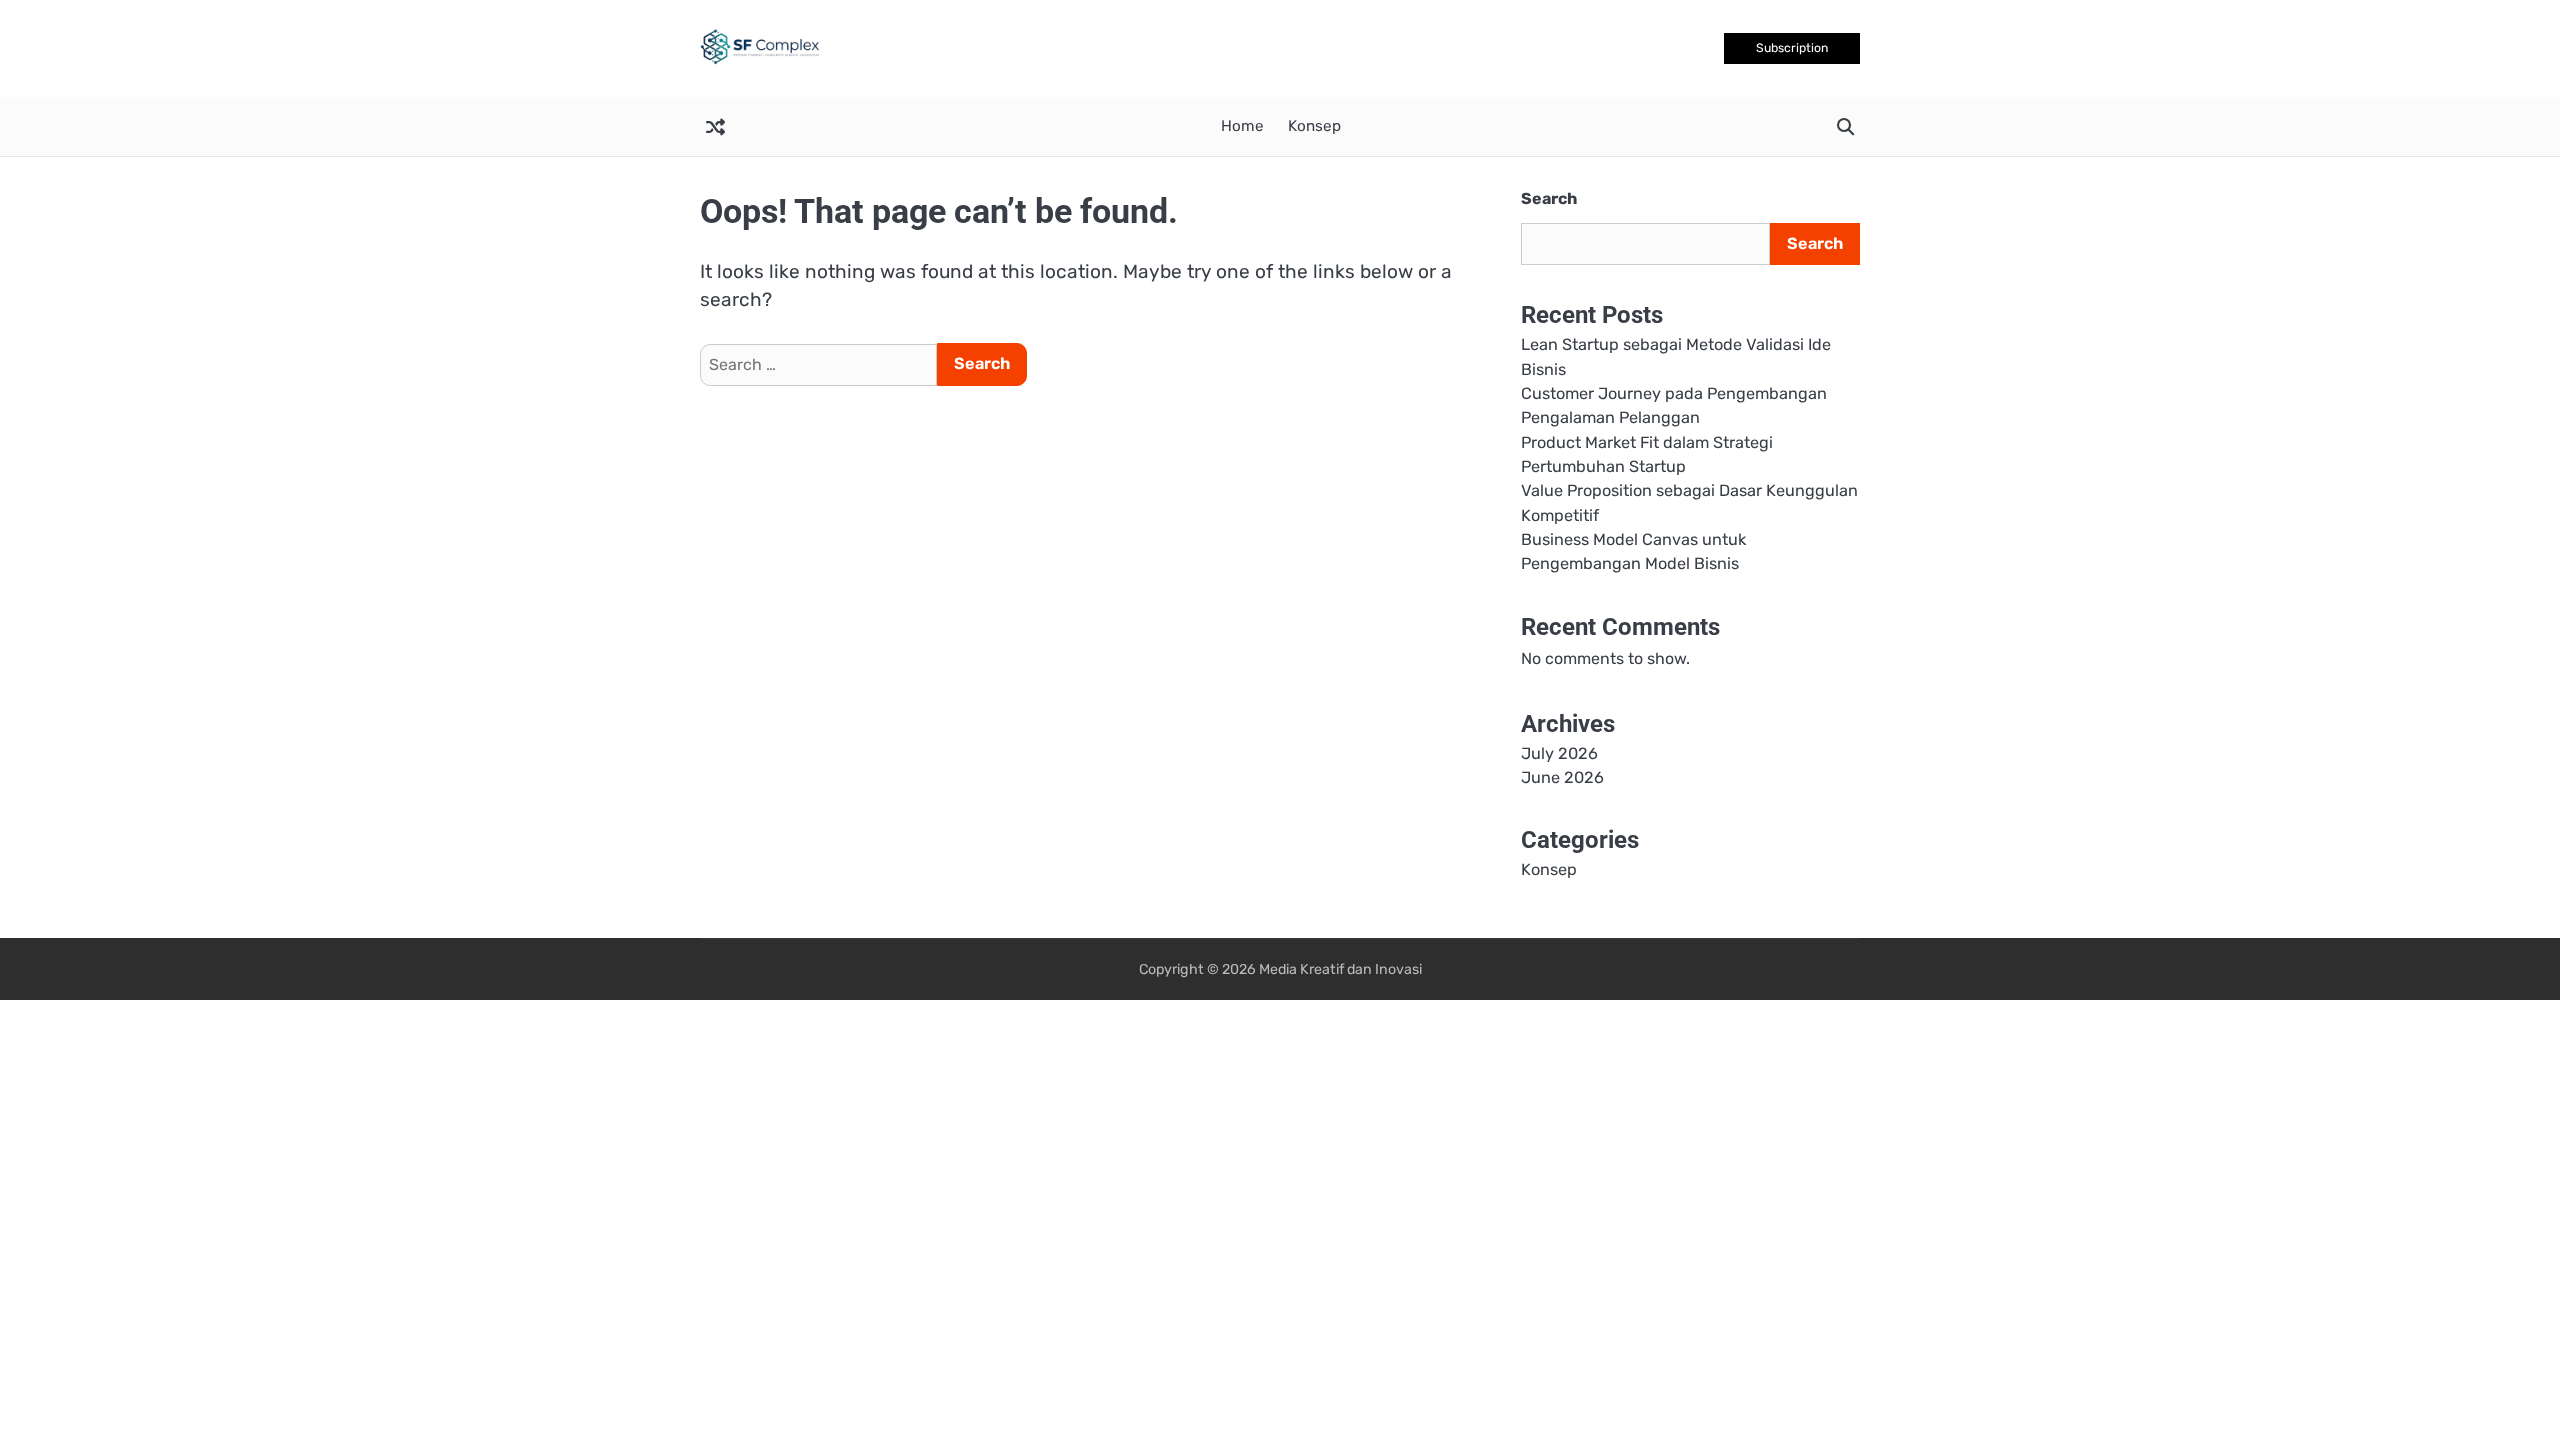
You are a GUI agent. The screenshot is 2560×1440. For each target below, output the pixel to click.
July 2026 (1559, 753)
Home (1242, 126)
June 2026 (1562, 777)
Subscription (1792, 48)
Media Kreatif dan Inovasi (1340, 969)
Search (1549, 198)
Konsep (1314, 126)
